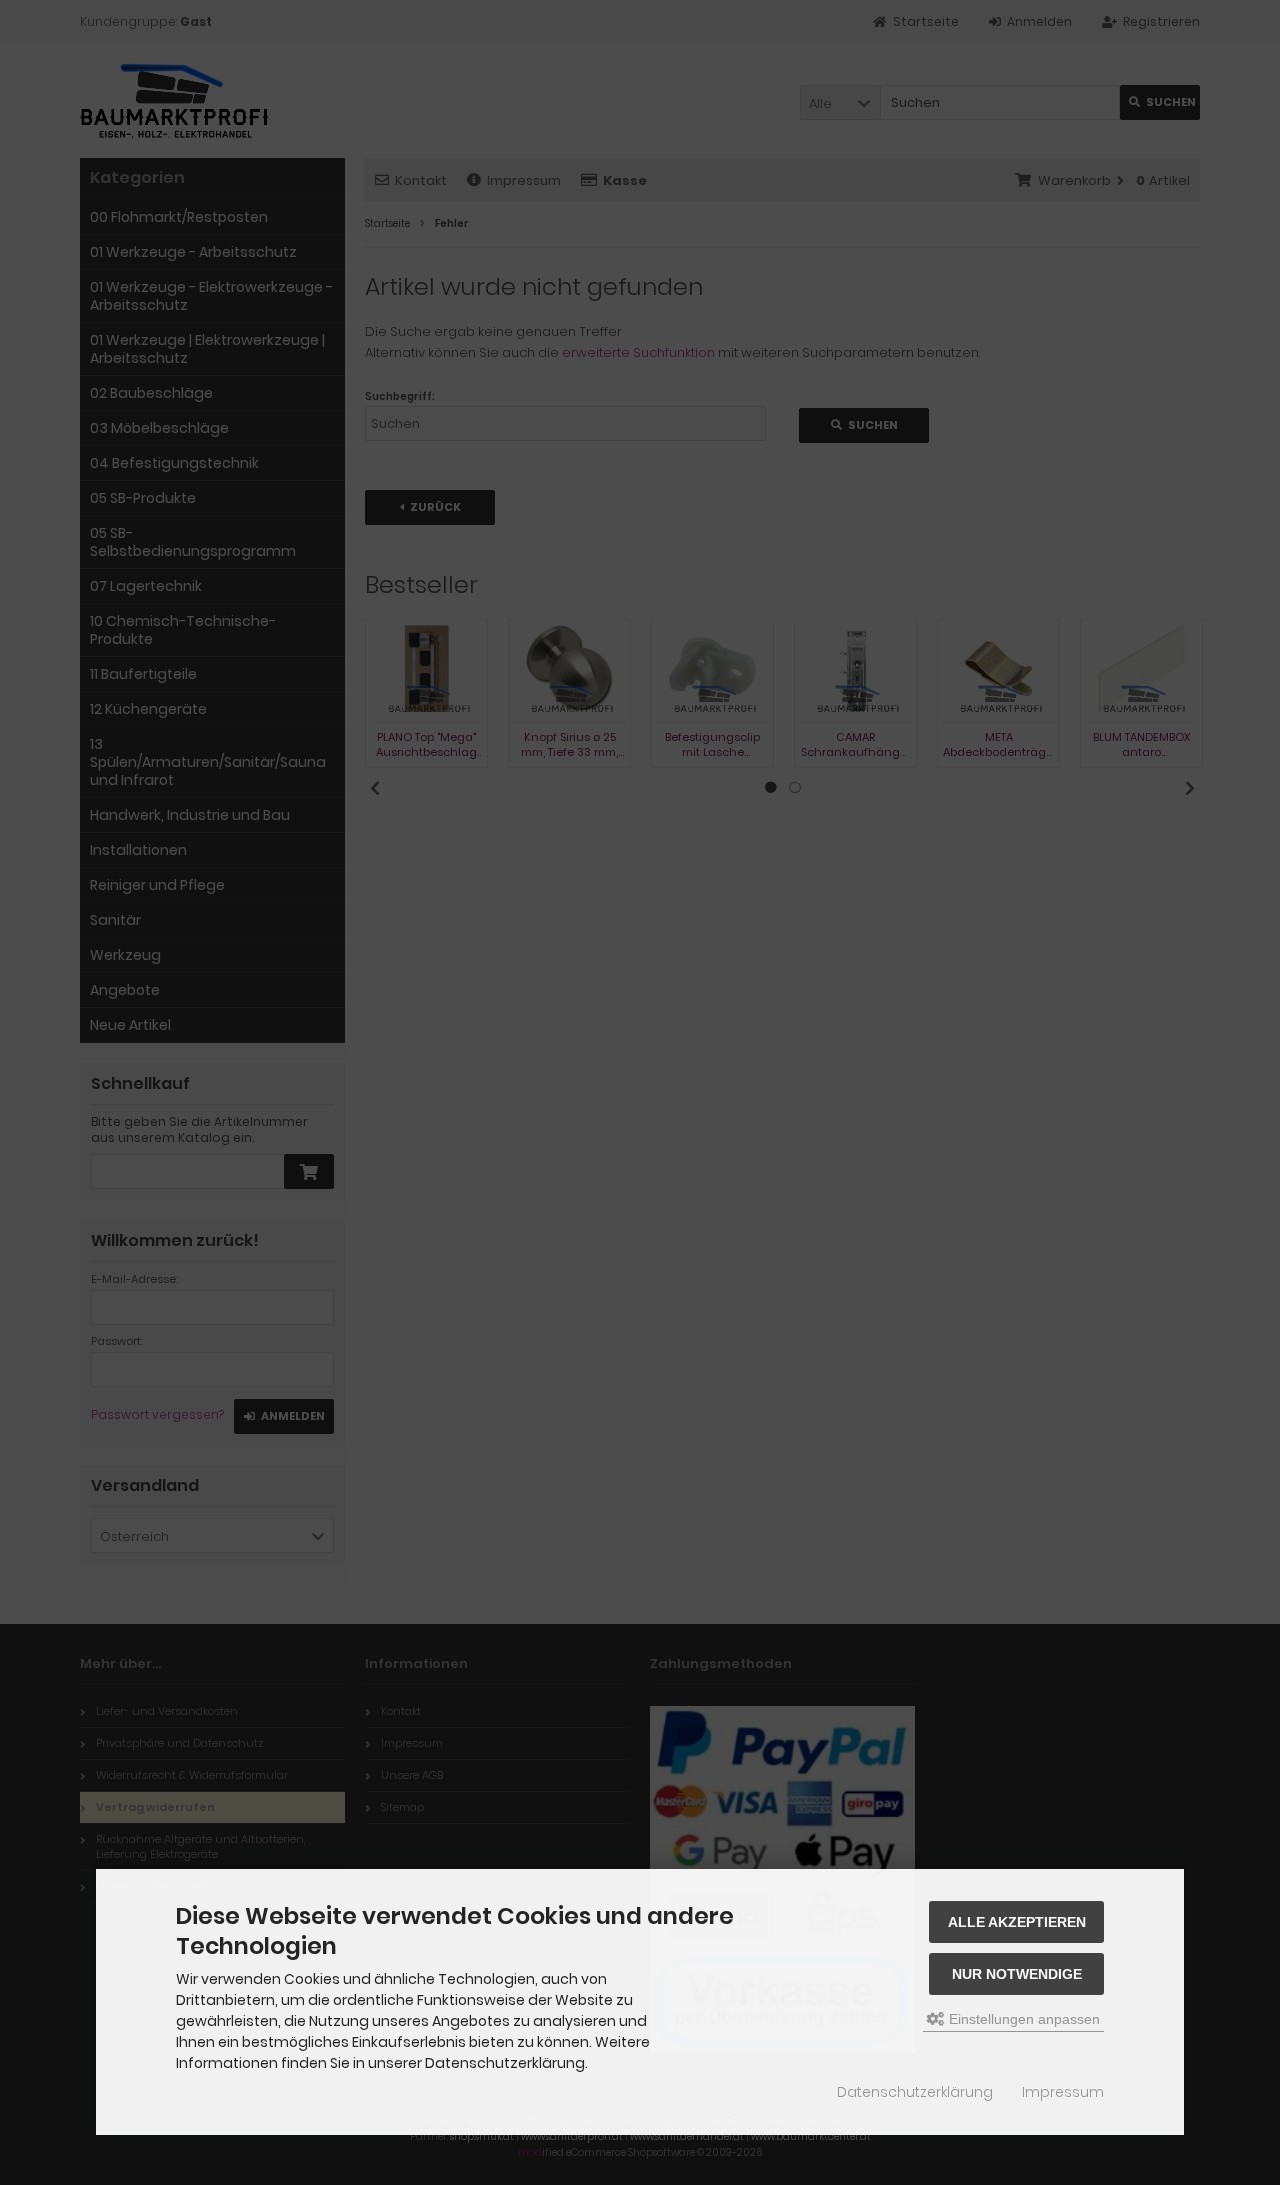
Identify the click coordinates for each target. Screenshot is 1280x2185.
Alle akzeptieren (1017, 1922)
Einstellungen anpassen (1022, 2019)
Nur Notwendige (1017, 1974)
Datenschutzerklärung (915, 2092)
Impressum (1063, 2092)
